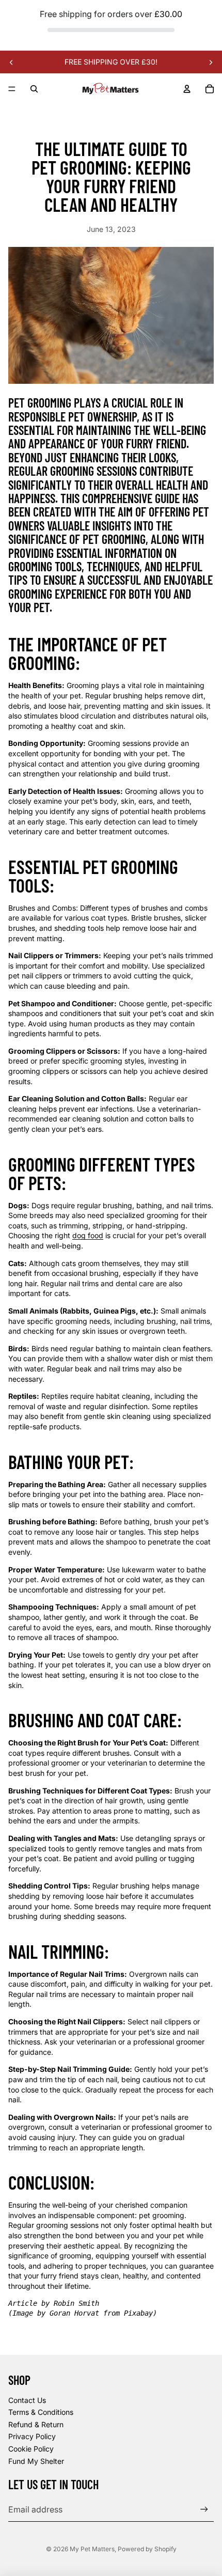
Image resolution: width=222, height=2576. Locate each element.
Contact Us (27, 2400)
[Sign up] (204, 2510)
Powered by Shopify (147, 2549)
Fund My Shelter (36, 2461)
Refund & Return (36, 2424)
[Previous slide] (11, 62)
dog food (88, 1235)
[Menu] (12, 89)
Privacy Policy (32, 2436)
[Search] (34, 89)
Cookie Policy (31, 2449)
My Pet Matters (92, 2549)
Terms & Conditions (41, 2412)
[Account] (187, 89)
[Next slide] (211, 62)
